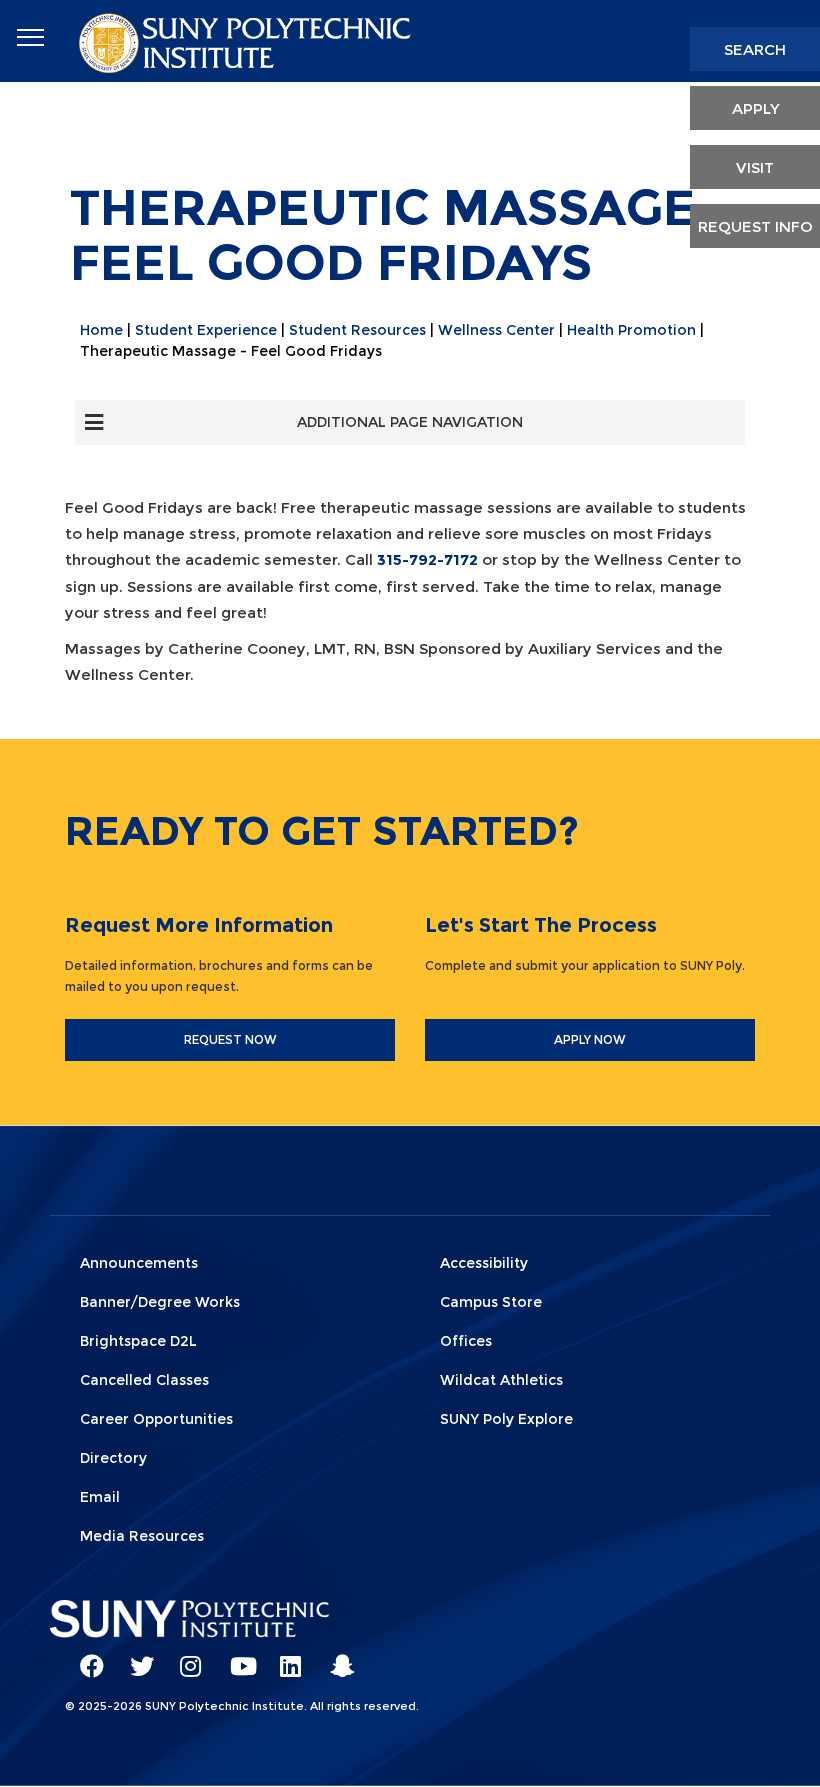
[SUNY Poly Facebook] (85, 1657)
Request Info (755, 226)
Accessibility (484, 1263)
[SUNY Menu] (30, 38)
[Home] (247, 41)
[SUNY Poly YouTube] (235, 1657)
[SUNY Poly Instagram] (185, 1657)
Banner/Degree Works (160, 1302)
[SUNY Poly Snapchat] (335, 1657)
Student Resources (357, 330)
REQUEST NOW (230, 1039)
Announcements (139, 1263)
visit (755, 167)
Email (100, 1497)
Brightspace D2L (138, 1341)
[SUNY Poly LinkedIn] (285, 1657)
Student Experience (206, 330)
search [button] (755, 49)
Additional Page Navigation (410, 422)
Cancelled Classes (144, 1380)
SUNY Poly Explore (506, 1419)
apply (755, 108)
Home (101, 330)
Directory (113, 1458)
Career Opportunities (156, 1419)
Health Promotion (631, 330)
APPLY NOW (590, 1039)
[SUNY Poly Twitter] (135, 1657)
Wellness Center (496, 330)
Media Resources (142, 1536)
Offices (466, 1341)
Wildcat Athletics (501, 1380)
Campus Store (491, 1302)
